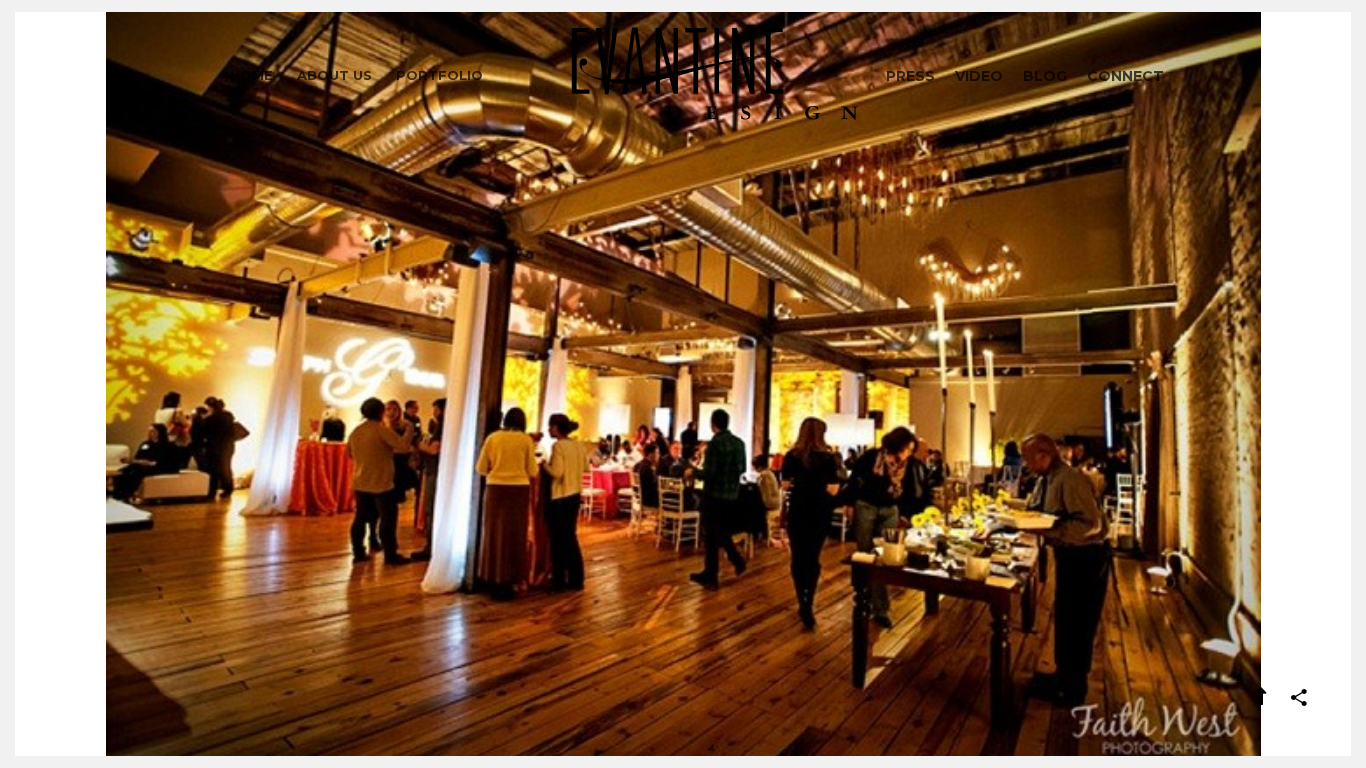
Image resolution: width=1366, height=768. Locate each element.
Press (910, 76)
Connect (1125, 76)
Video (979, 76)
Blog (1045, 76)
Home (251, 75)
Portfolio (439, 75)
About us (334, 75)
